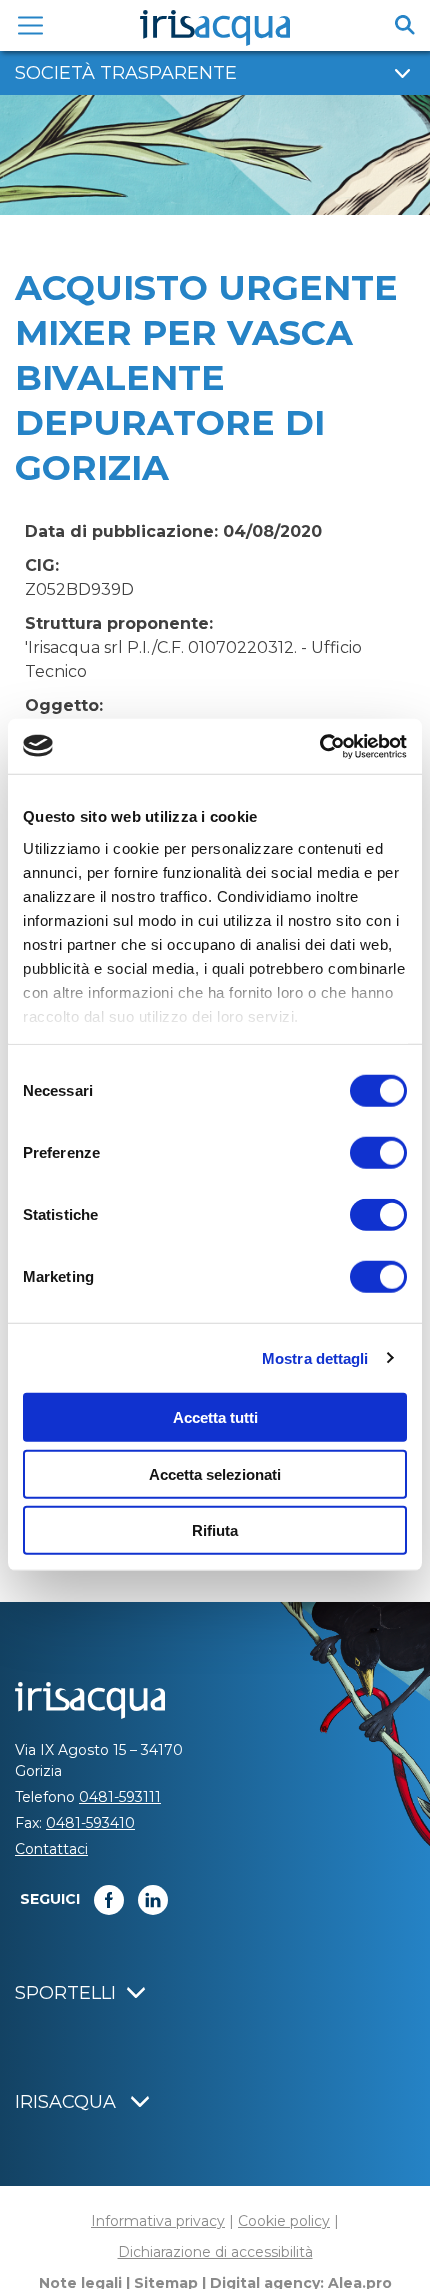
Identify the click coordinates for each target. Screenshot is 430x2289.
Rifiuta (215, 1530)
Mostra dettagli (315, 1357)
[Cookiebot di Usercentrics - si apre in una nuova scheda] (319, 746)
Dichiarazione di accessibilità (215, 2252)
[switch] (378, 1153)
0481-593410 (90, 1823)
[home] (215, 28)
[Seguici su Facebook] (109, 1900)
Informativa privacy (158, 2221)
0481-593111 (120, 1797)
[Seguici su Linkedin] (153, 1900)
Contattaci (51, 1849)
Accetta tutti (215, 1417)
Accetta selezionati (215, 1473)
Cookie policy (284, 2221)
